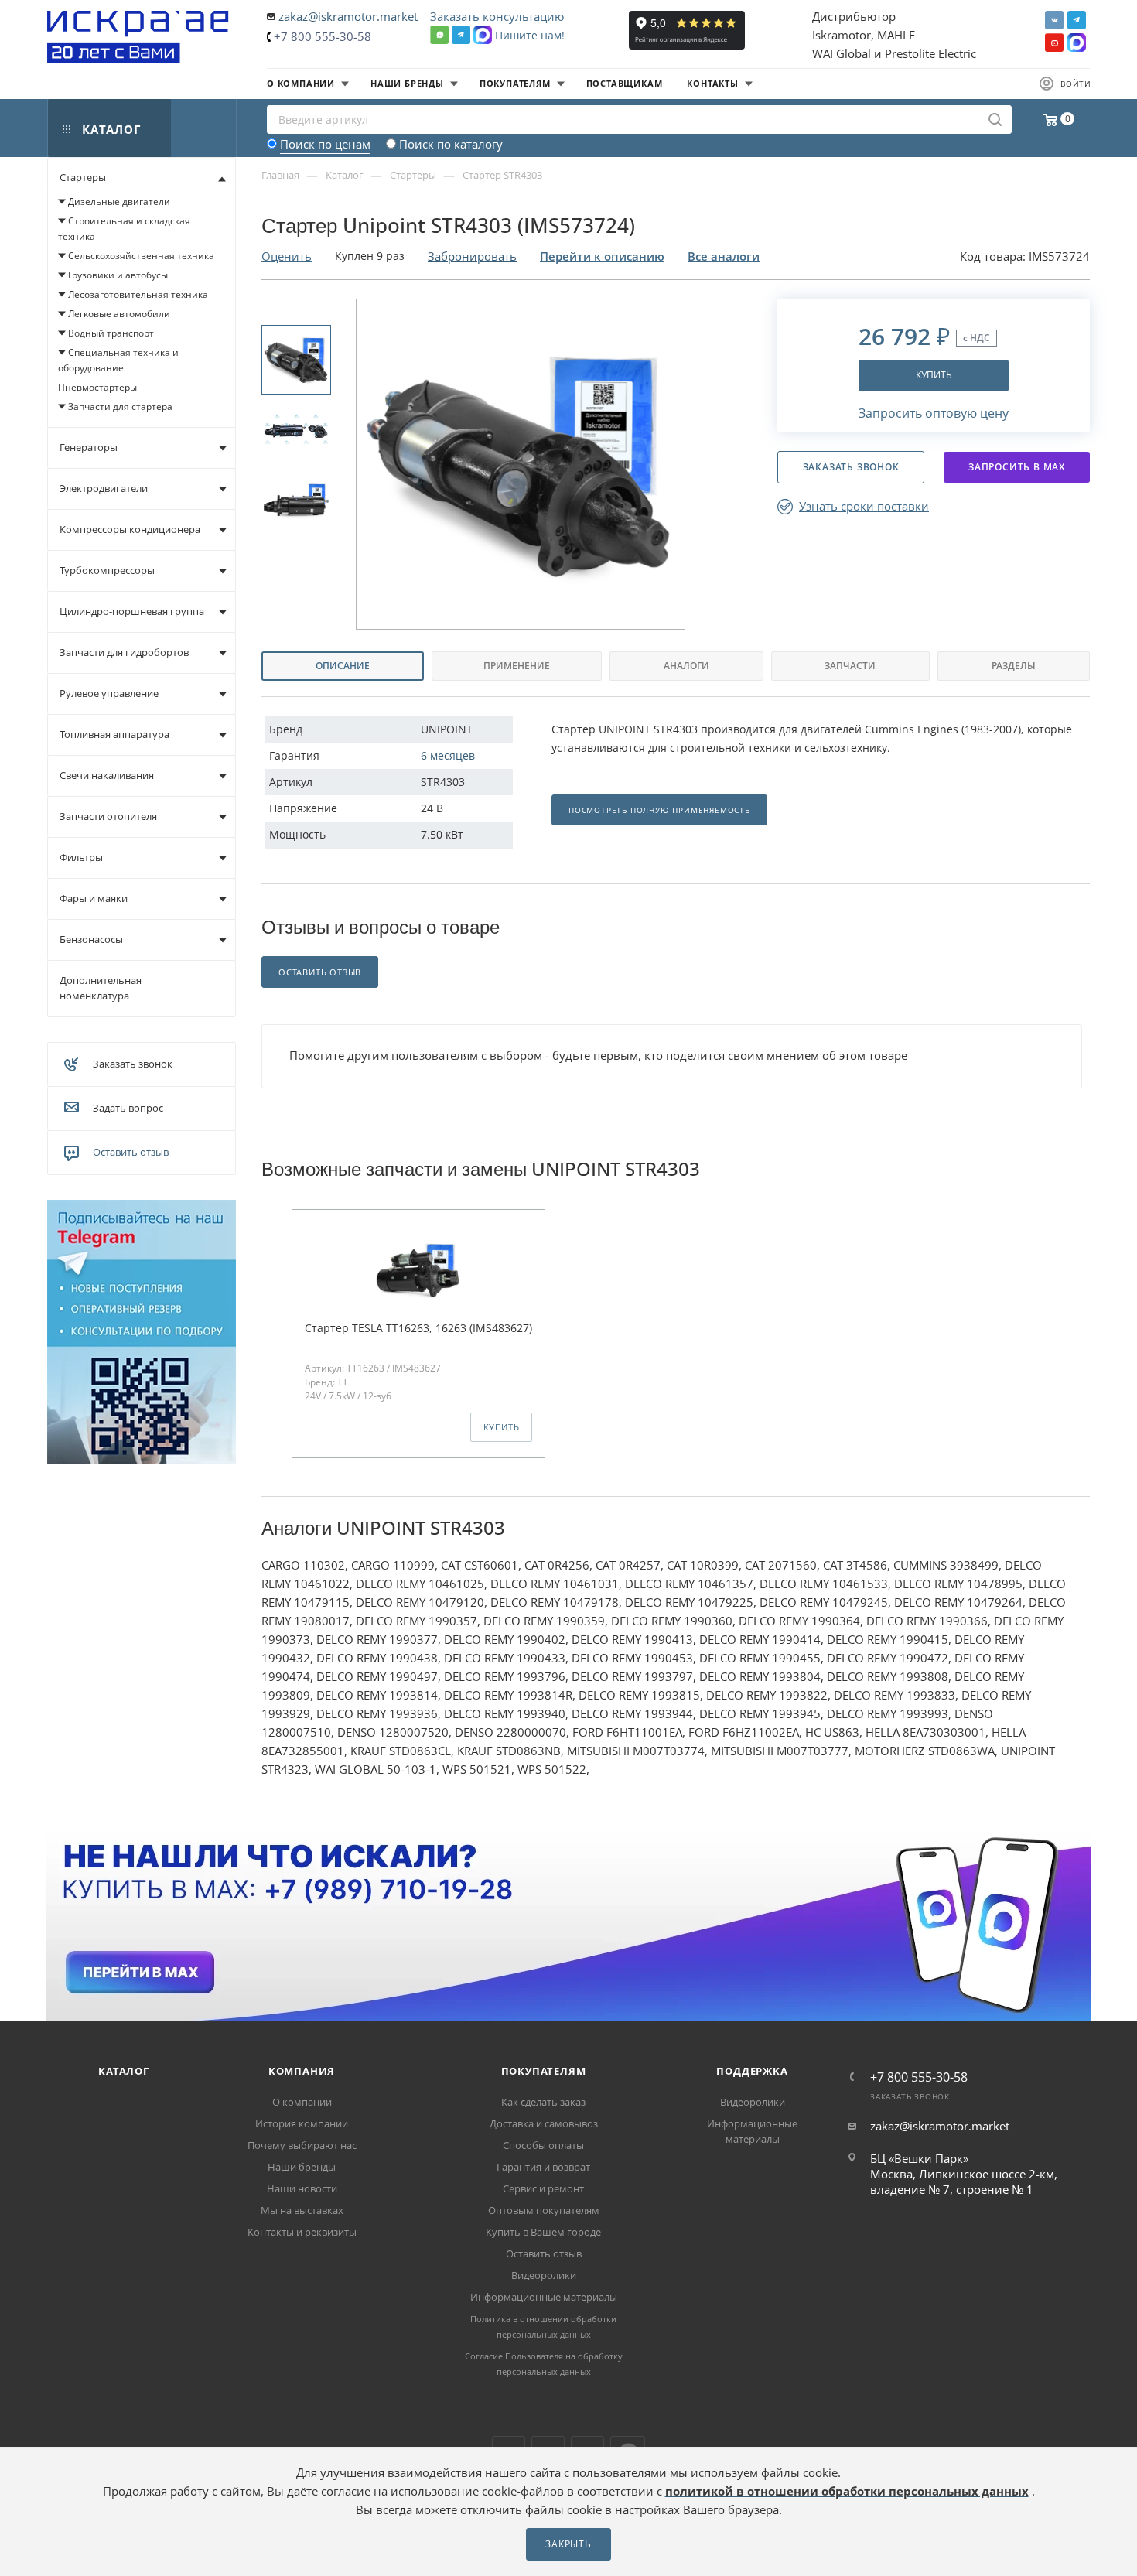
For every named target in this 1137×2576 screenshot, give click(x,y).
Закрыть (568, 2544)
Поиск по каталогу (451, 144)
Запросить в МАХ (1017, 467)
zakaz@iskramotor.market (348, 16)
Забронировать (472, 256)
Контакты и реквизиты (302, 2232)
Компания (302, 2071)
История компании (302, 2123)
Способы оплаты (543, 2145)
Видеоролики (544, 2275)
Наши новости (302, 2188)
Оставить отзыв (131, 1152)
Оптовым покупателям (544, 2210)
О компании (302, 2102)
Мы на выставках (302, 2210)
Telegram (1077, 20)
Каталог (124, 2071)
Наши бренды (302, 2167)
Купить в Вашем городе (543, 2232)
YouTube (1054, 43)
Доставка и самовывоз (544, 2123)
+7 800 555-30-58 (323, 36)
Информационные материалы (544, 2297)
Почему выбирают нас (302, 2145)
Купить (934, 375)
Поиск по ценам (325, 144)
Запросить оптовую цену (934, 413)
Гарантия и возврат (543, 2167)
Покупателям (544, 2071)
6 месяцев (448, 755)
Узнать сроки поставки (864, 506)
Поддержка (752, 2071)
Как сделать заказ (543, 2102)
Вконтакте (1054, 20)
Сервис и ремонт (543, 2188)
